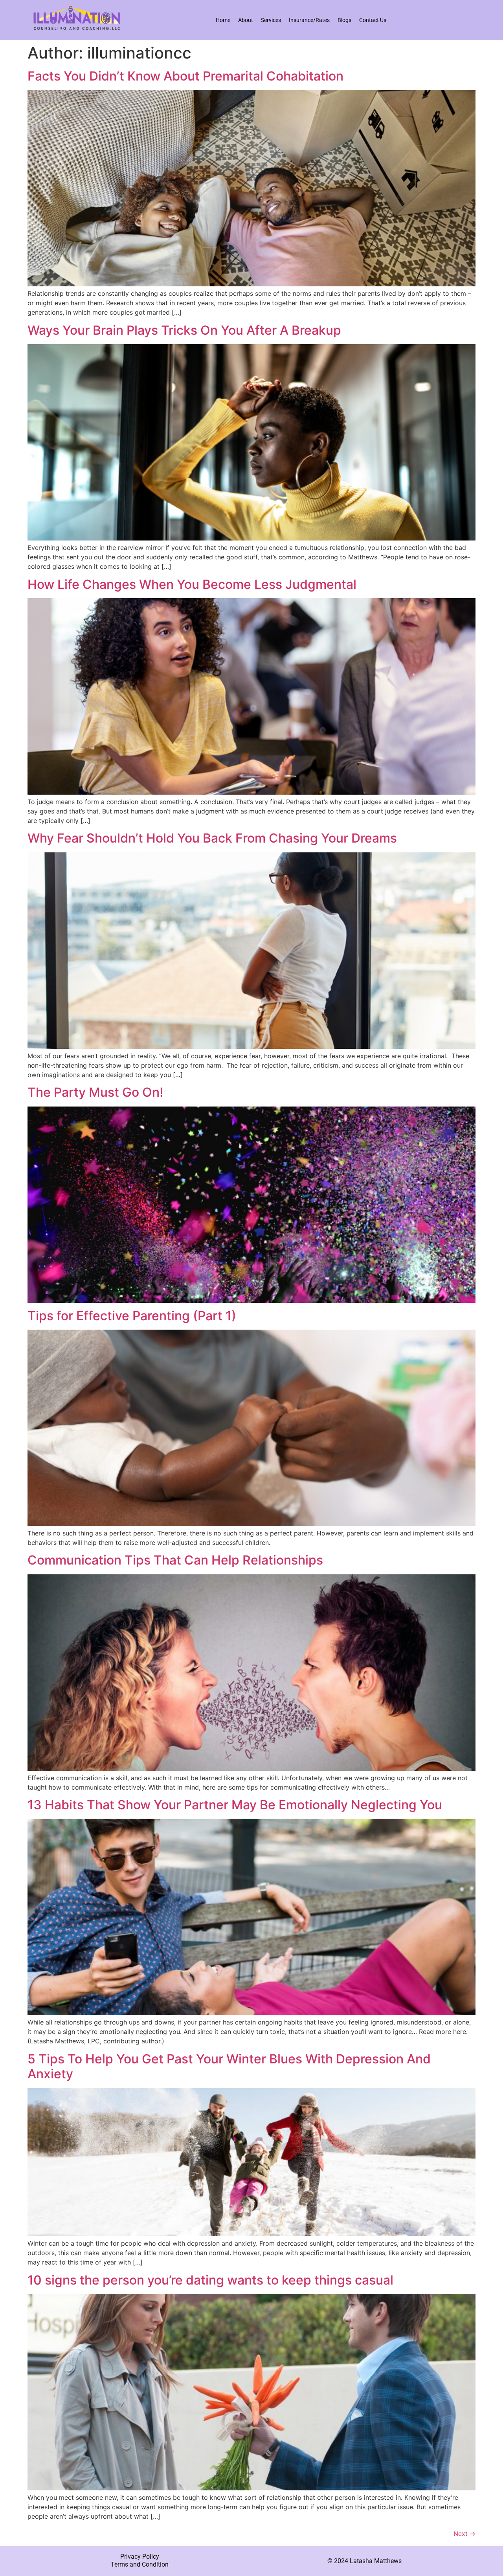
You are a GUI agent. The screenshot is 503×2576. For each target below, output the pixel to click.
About (246, 20)
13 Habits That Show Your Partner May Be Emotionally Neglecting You (235, 1805)
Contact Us (373, 20)
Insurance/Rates (309, 20)
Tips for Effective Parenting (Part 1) (132, 1316)
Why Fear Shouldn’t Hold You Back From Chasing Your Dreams (212, 838)
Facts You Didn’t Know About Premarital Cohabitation (185, 76)
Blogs (344, 20)
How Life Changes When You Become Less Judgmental (192, 584)
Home (223, 20)
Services (271, 20)
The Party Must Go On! (95, 1092)
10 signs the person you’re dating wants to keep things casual (210, 2280)
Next (464, 2534)
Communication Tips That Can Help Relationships (175, 1560)
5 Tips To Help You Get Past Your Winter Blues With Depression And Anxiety (229, 2066)
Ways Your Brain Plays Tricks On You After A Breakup (184, 330)
